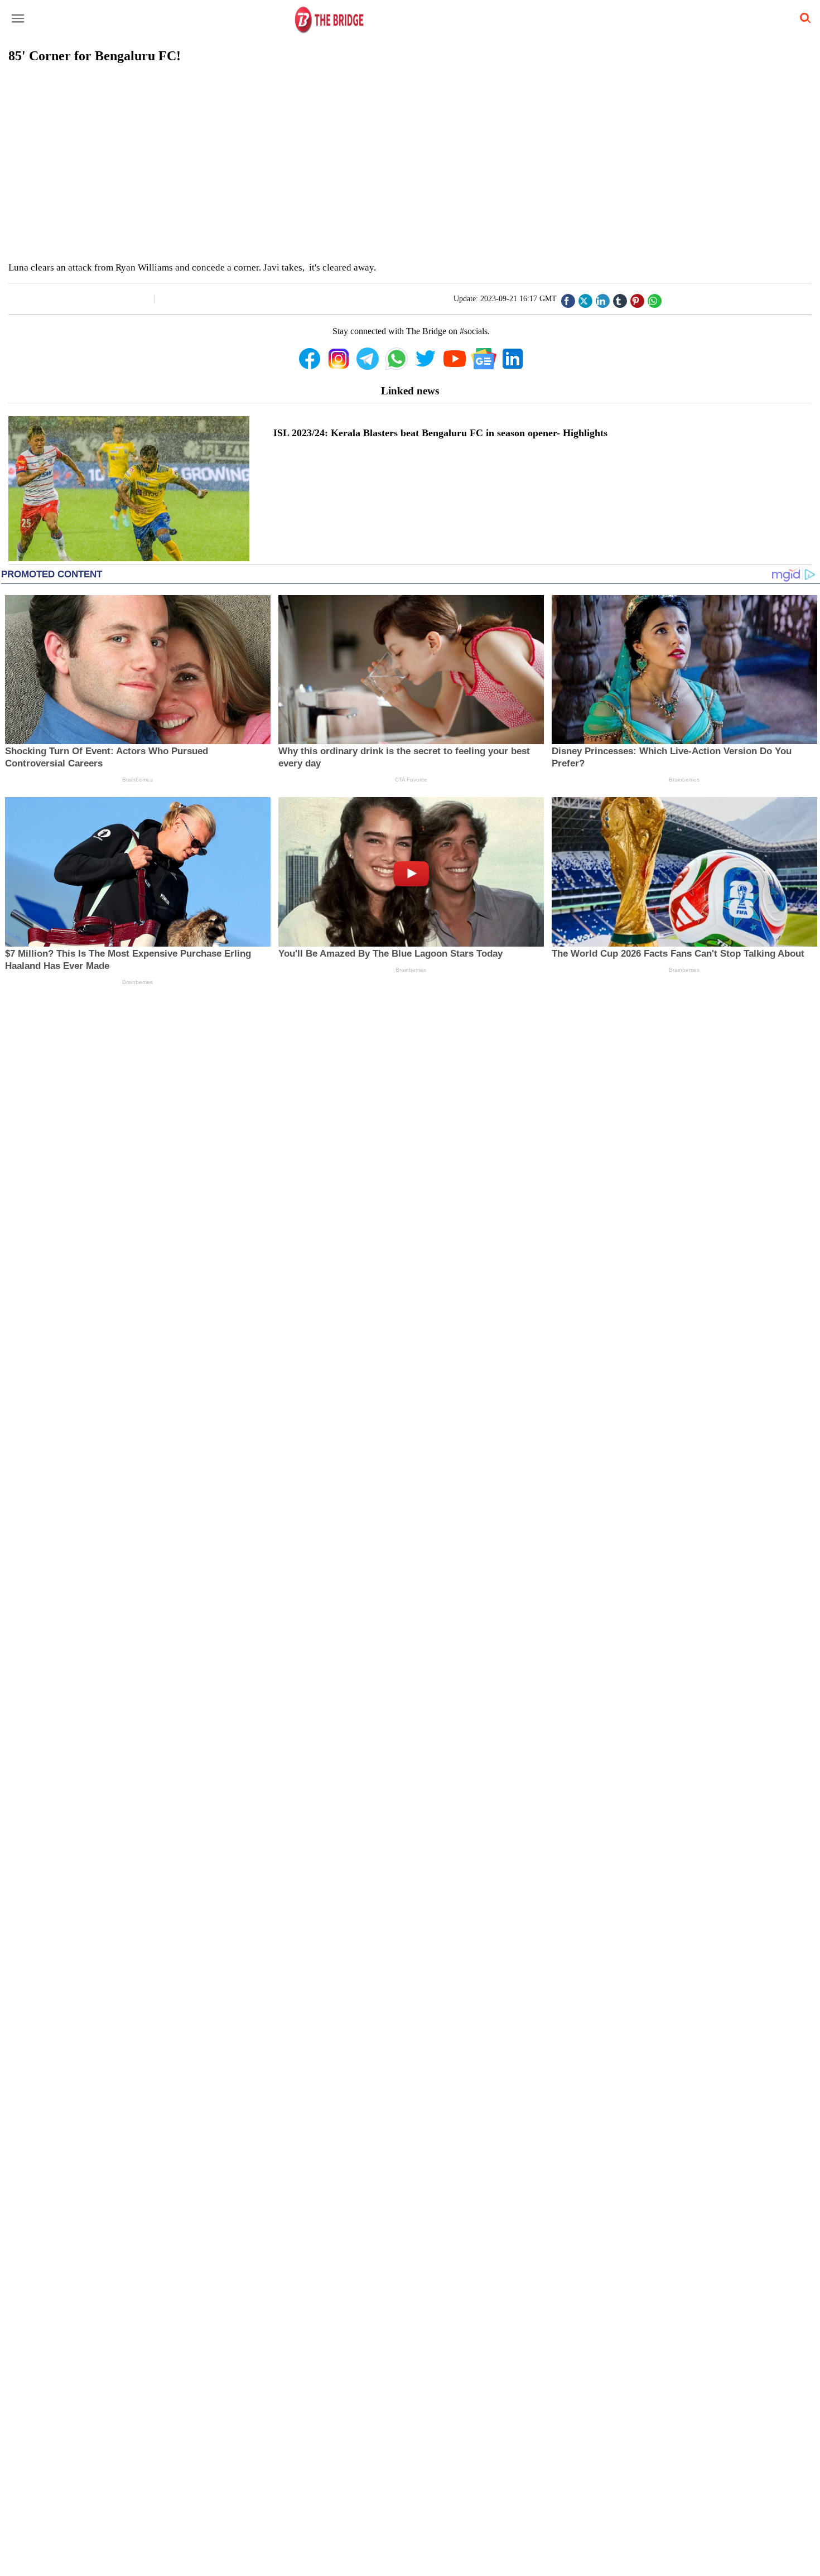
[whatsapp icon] (654, 298)
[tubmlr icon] (620, 298)
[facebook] (568, 298)
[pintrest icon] (637, 298)
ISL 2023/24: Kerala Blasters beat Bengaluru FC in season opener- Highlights (440, 433)
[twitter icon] (585, 298)
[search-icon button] (803, 18)
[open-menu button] (18, 19)
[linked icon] (602, 298)
